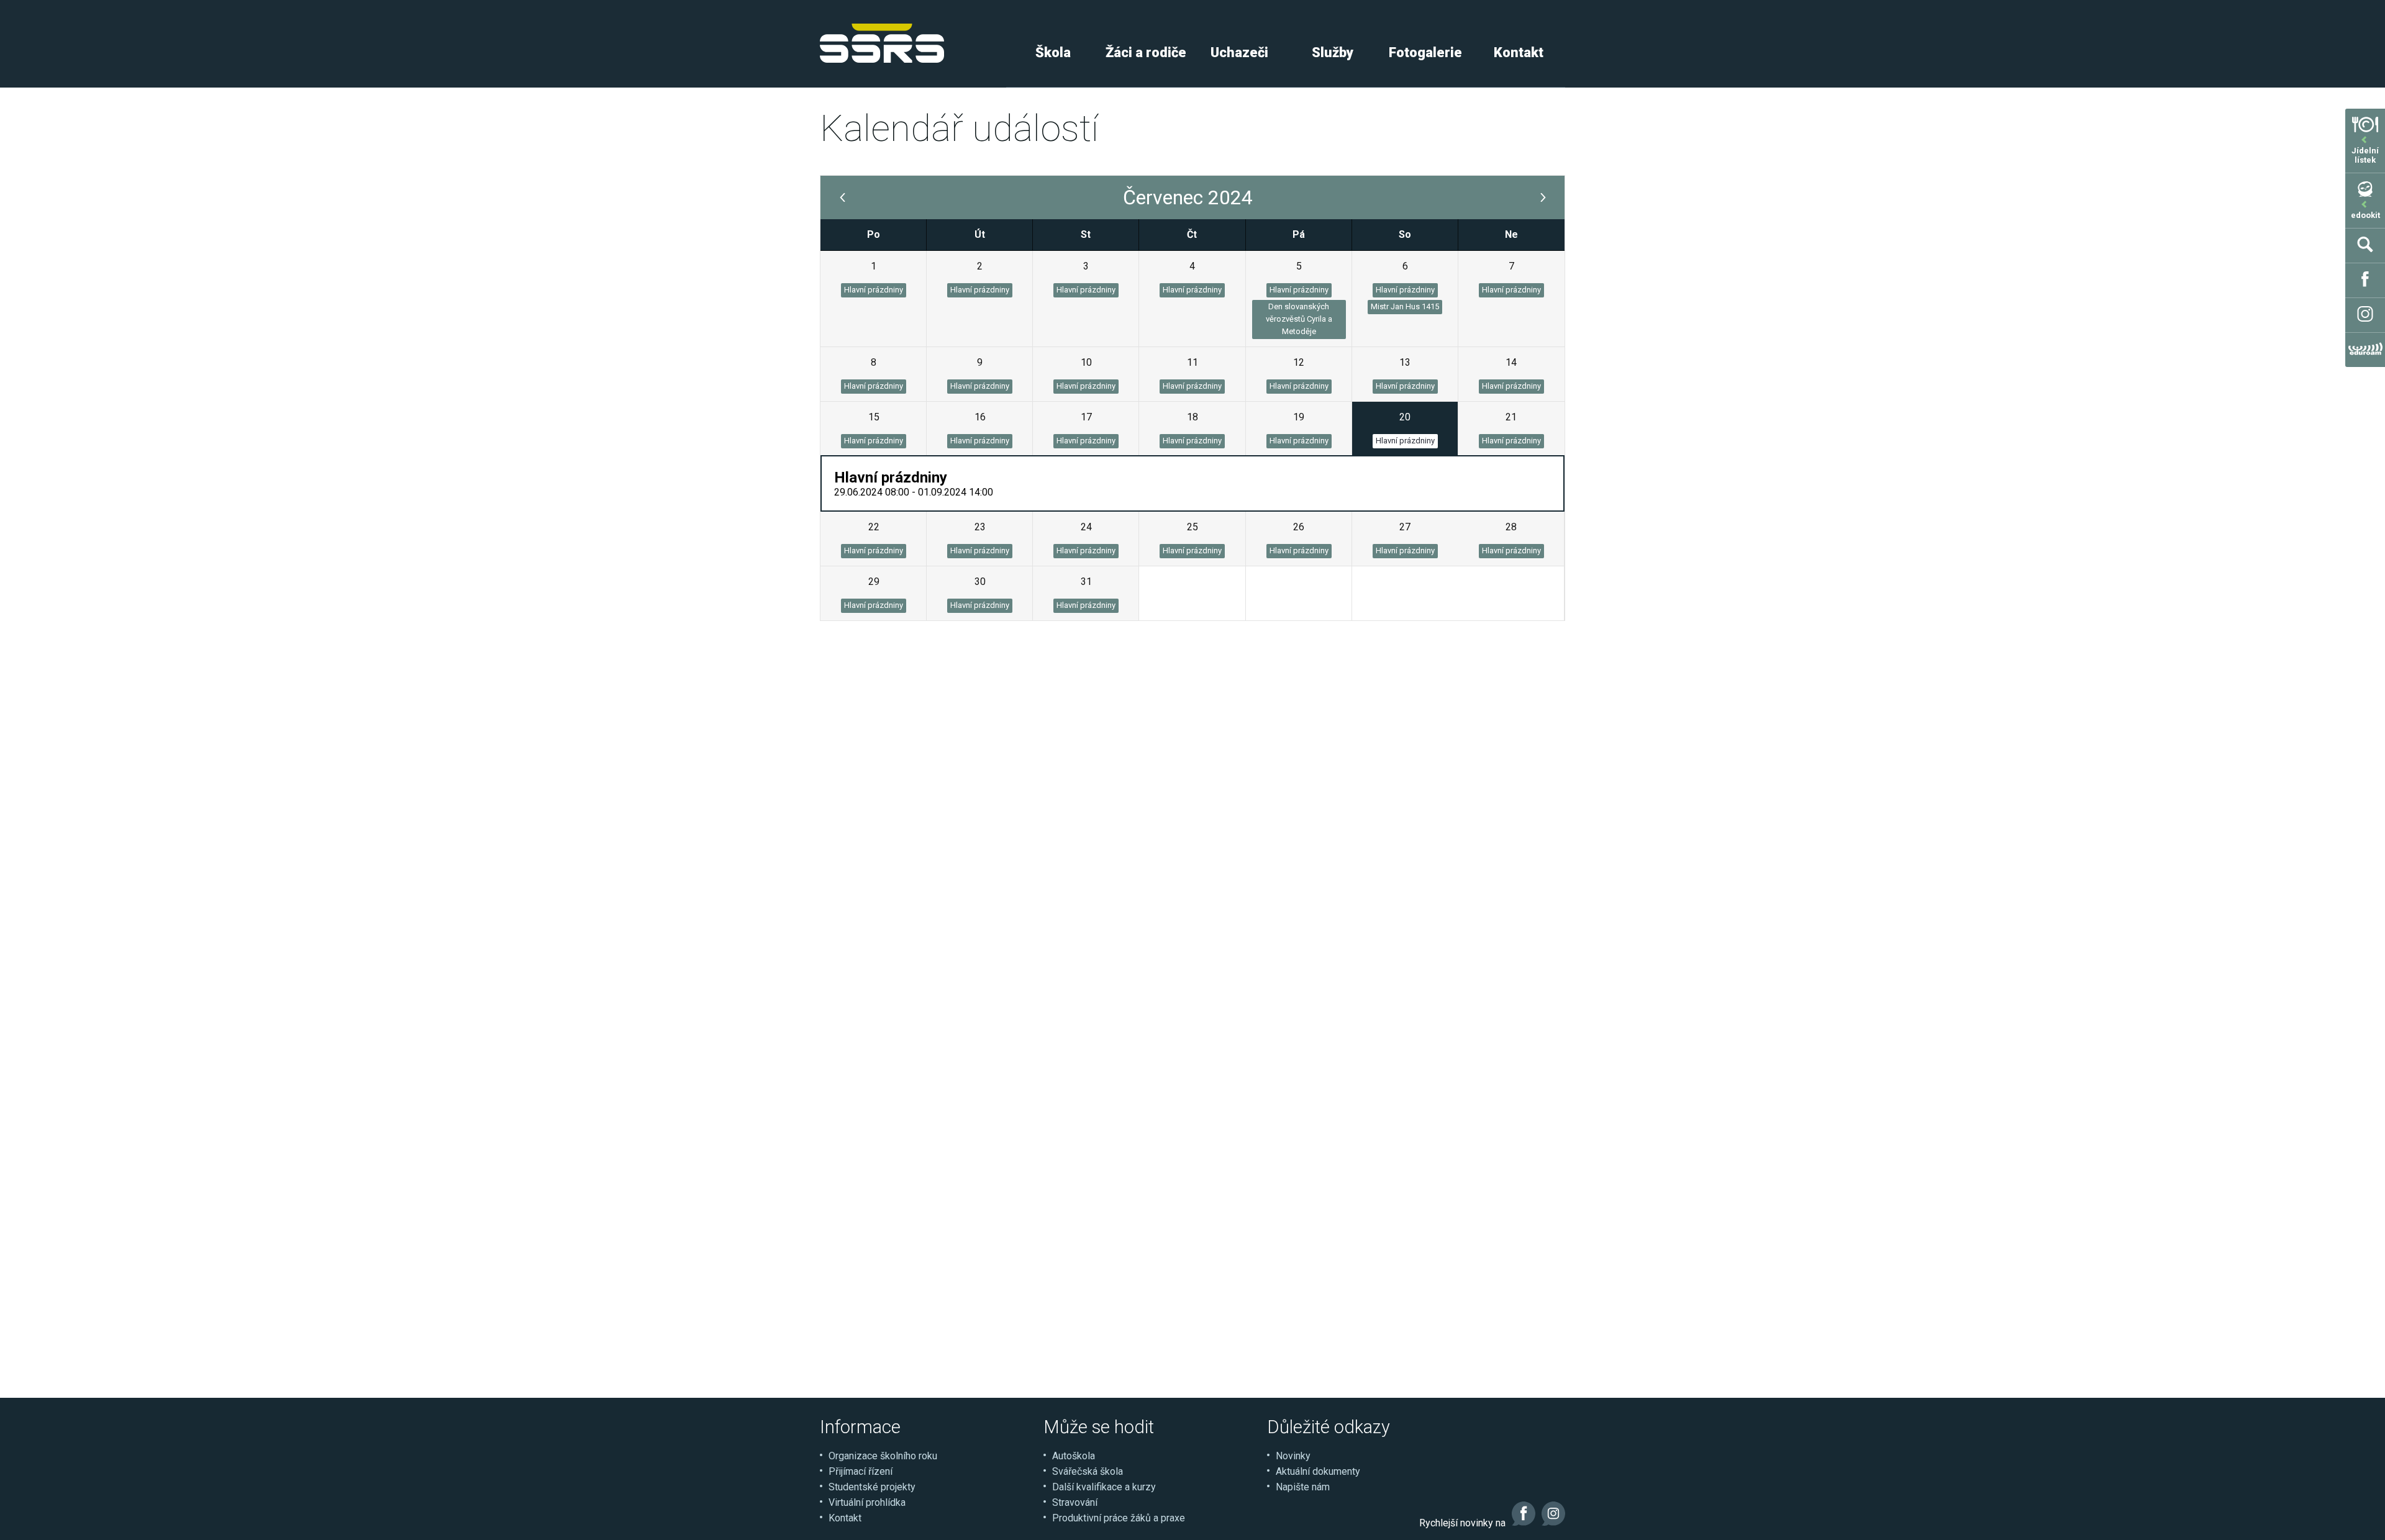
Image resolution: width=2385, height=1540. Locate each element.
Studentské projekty (872, 1487)
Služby (1333, 52)
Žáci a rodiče (1146, 52)
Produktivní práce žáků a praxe (1119, 1518)
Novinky (1293, 1456)
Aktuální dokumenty (1318, 1471)
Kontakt (1519, 52)
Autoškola (1074, 1456)
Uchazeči (1239, 52)
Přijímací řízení (861, 1471)
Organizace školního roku (883, 1456)
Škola (1053, 52)
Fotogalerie (1425, 52)
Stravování (1075, 1502)
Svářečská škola (1088, 1471)
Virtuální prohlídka (867, 1502)
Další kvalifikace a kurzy (1104, 1487)
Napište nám (1303, 1487)
